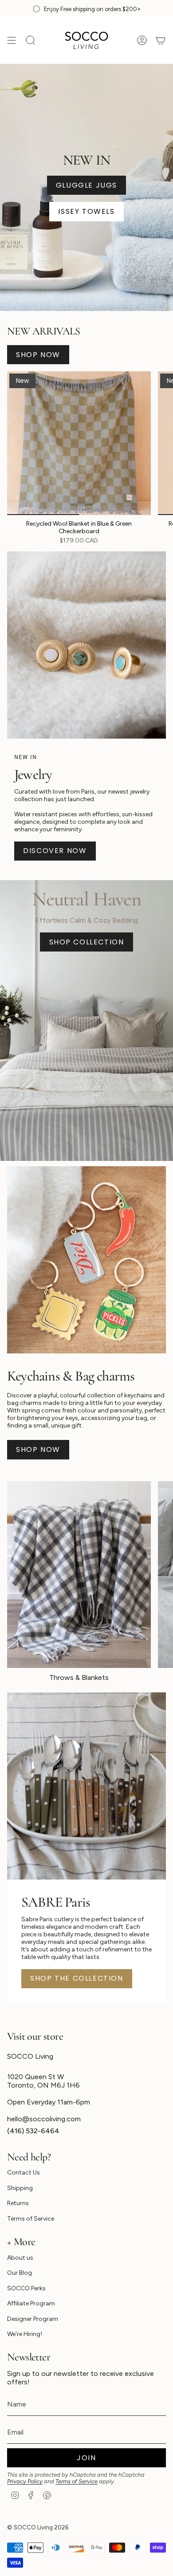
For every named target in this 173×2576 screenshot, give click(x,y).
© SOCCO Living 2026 (38, 2527)
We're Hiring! (25, 2334)
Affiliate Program (31, 2303)
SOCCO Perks (26, 2288)
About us (20, 2258)
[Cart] (161, 40)
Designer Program (33, 2319)
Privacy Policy (25, 2481)
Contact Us (24, 2173)
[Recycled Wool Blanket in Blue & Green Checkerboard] (79, 443)
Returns (18, 2203)
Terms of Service (31, 2219)
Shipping (20, 2188)
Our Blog (20, 2273)
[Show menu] (12, 40)
